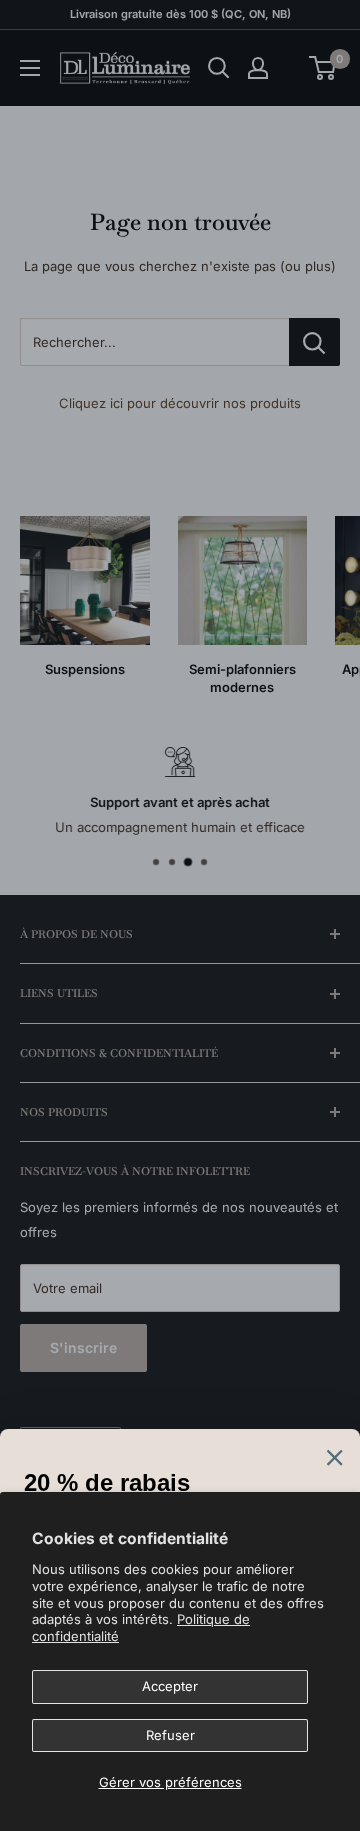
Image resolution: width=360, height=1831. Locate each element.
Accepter (170, 1686)
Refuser (170, 1735)
